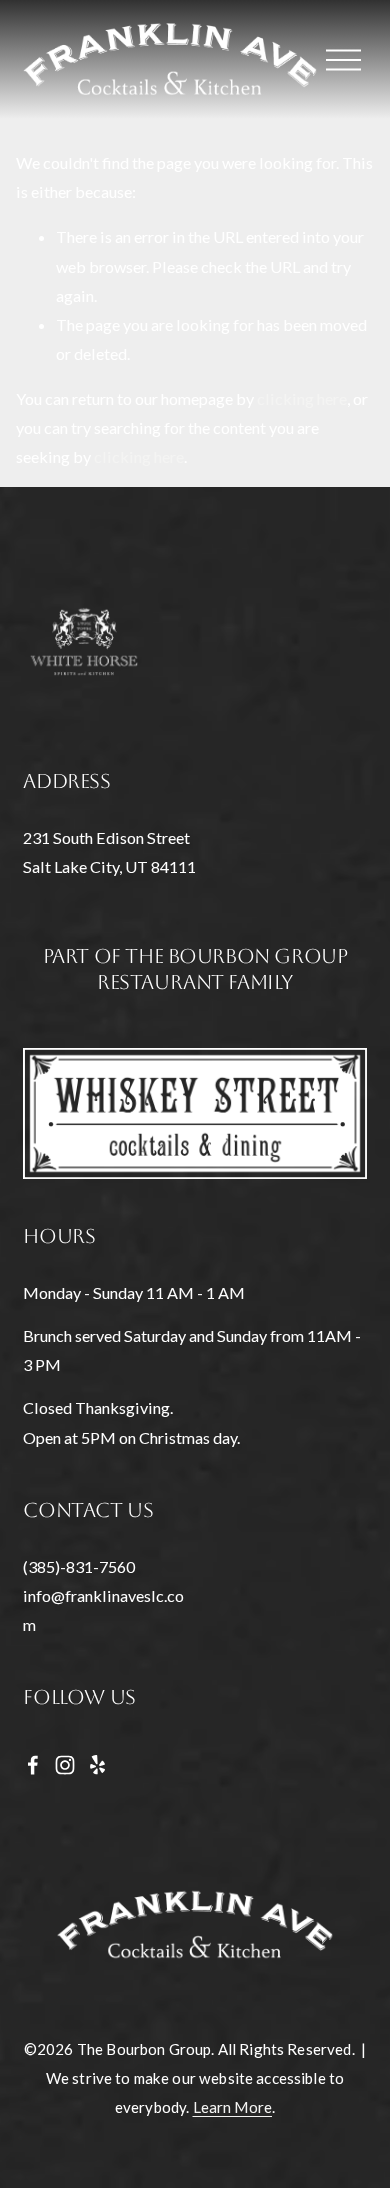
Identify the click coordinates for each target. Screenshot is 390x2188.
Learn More (233, 2107)
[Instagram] (65, 1765)
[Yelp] (97, 1765)
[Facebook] (33, 1765)
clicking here (302, 398)
